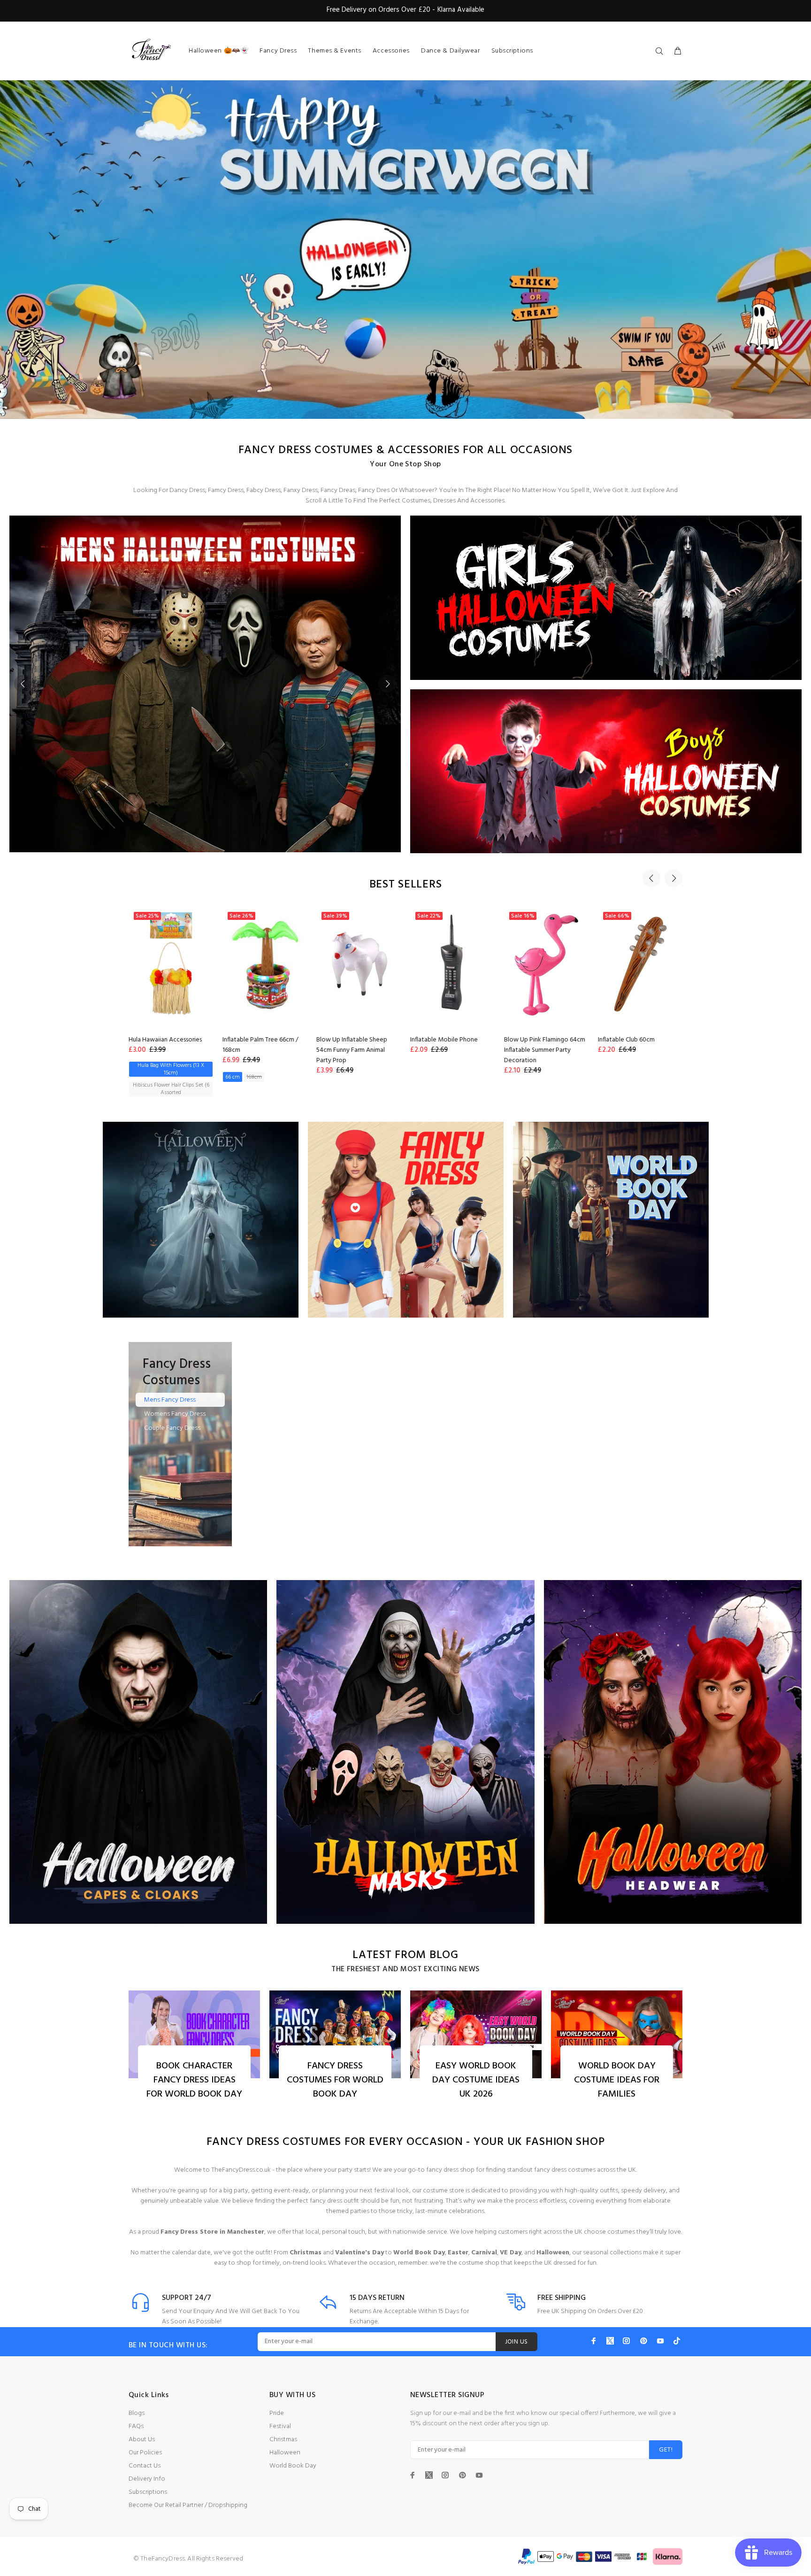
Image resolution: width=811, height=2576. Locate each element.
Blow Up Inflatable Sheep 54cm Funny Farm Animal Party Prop (350, 1050)
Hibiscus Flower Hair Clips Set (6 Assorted (169, 1089)
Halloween (285, 2453)
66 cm (231, 1077)
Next (387, 684)
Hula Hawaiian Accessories (163, 1040)
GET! (666, 2450)
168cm (252, 1077)
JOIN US (516, 2342)
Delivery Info (147, 2479)
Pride (277, 2413)
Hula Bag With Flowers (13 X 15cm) (169, 1069)
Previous (23, 684)
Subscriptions (148, 2492)
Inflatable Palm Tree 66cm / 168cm (259, 1045)
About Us (142, 2440)
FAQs (136, 2426)
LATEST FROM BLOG (405, 1955)
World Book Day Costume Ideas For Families (617, 2080)
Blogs (137, 2413)
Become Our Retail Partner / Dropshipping (188, 2505)
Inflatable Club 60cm (624, 1040)
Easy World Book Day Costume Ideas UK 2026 (476, 2080)
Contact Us (145, 2466)
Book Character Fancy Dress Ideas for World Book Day (194, 2080)
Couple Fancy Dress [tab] (172, 1428)
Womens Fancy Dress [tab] (175, 1414)
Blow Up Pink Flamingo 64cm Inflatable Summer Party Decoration (543, 1050)
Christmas (283, 2440)
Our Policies (145, 2453)
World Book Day (293, 2466)
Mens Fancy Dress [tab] (170, 1400)
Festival (280, 2426)
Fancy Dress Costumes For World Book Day (335, 2080)
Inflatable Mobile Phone (442, 1040)
